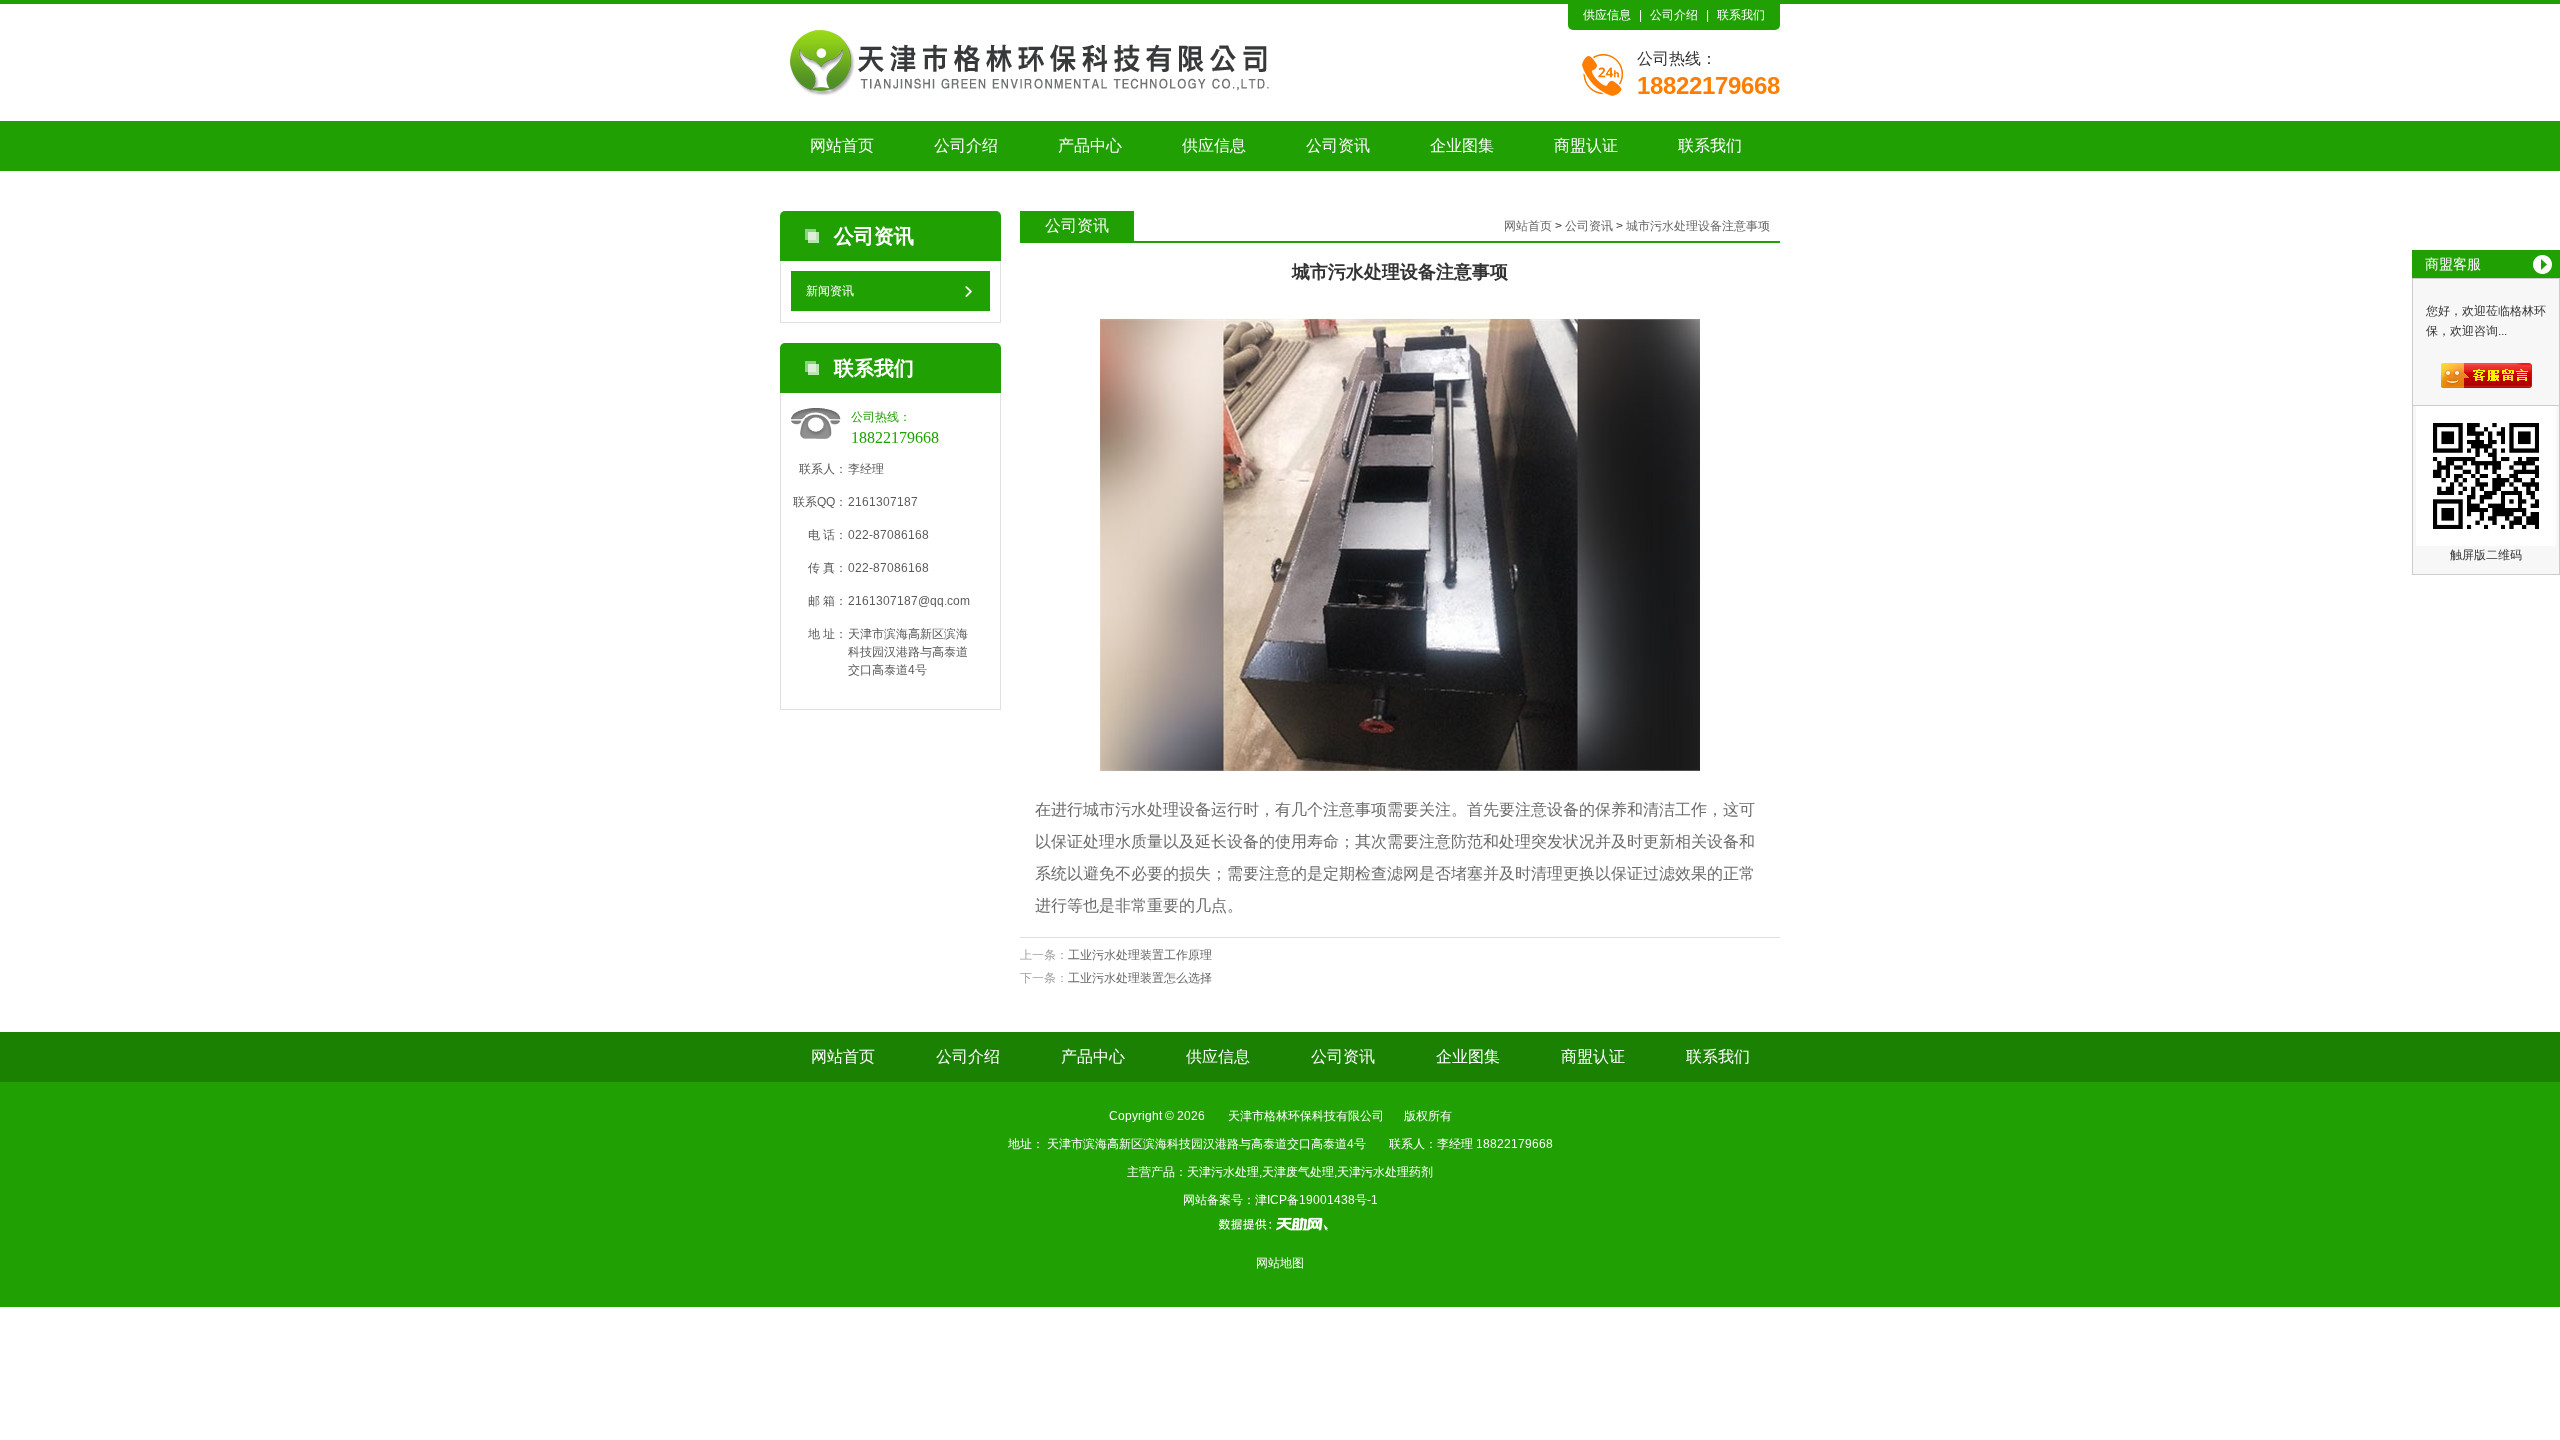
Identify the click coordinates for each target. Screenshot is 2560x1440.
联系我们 (1741, 15)
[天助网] (1280, 1224)
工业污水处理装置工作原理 (1140, 955)
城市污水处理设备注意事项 (1698, 226)
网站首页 (842, 145)
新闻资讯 (830, 291)
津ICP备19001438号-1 (1316, 1200)
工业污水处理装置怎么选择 (1140, 978)
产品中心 (1090, 145)
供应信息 (1607, 15)
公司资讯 (1338, 145)
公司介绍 (1674, 15)
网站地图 (1280, 1263)
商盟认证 (1586, 145)
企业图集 (1462, 145)
